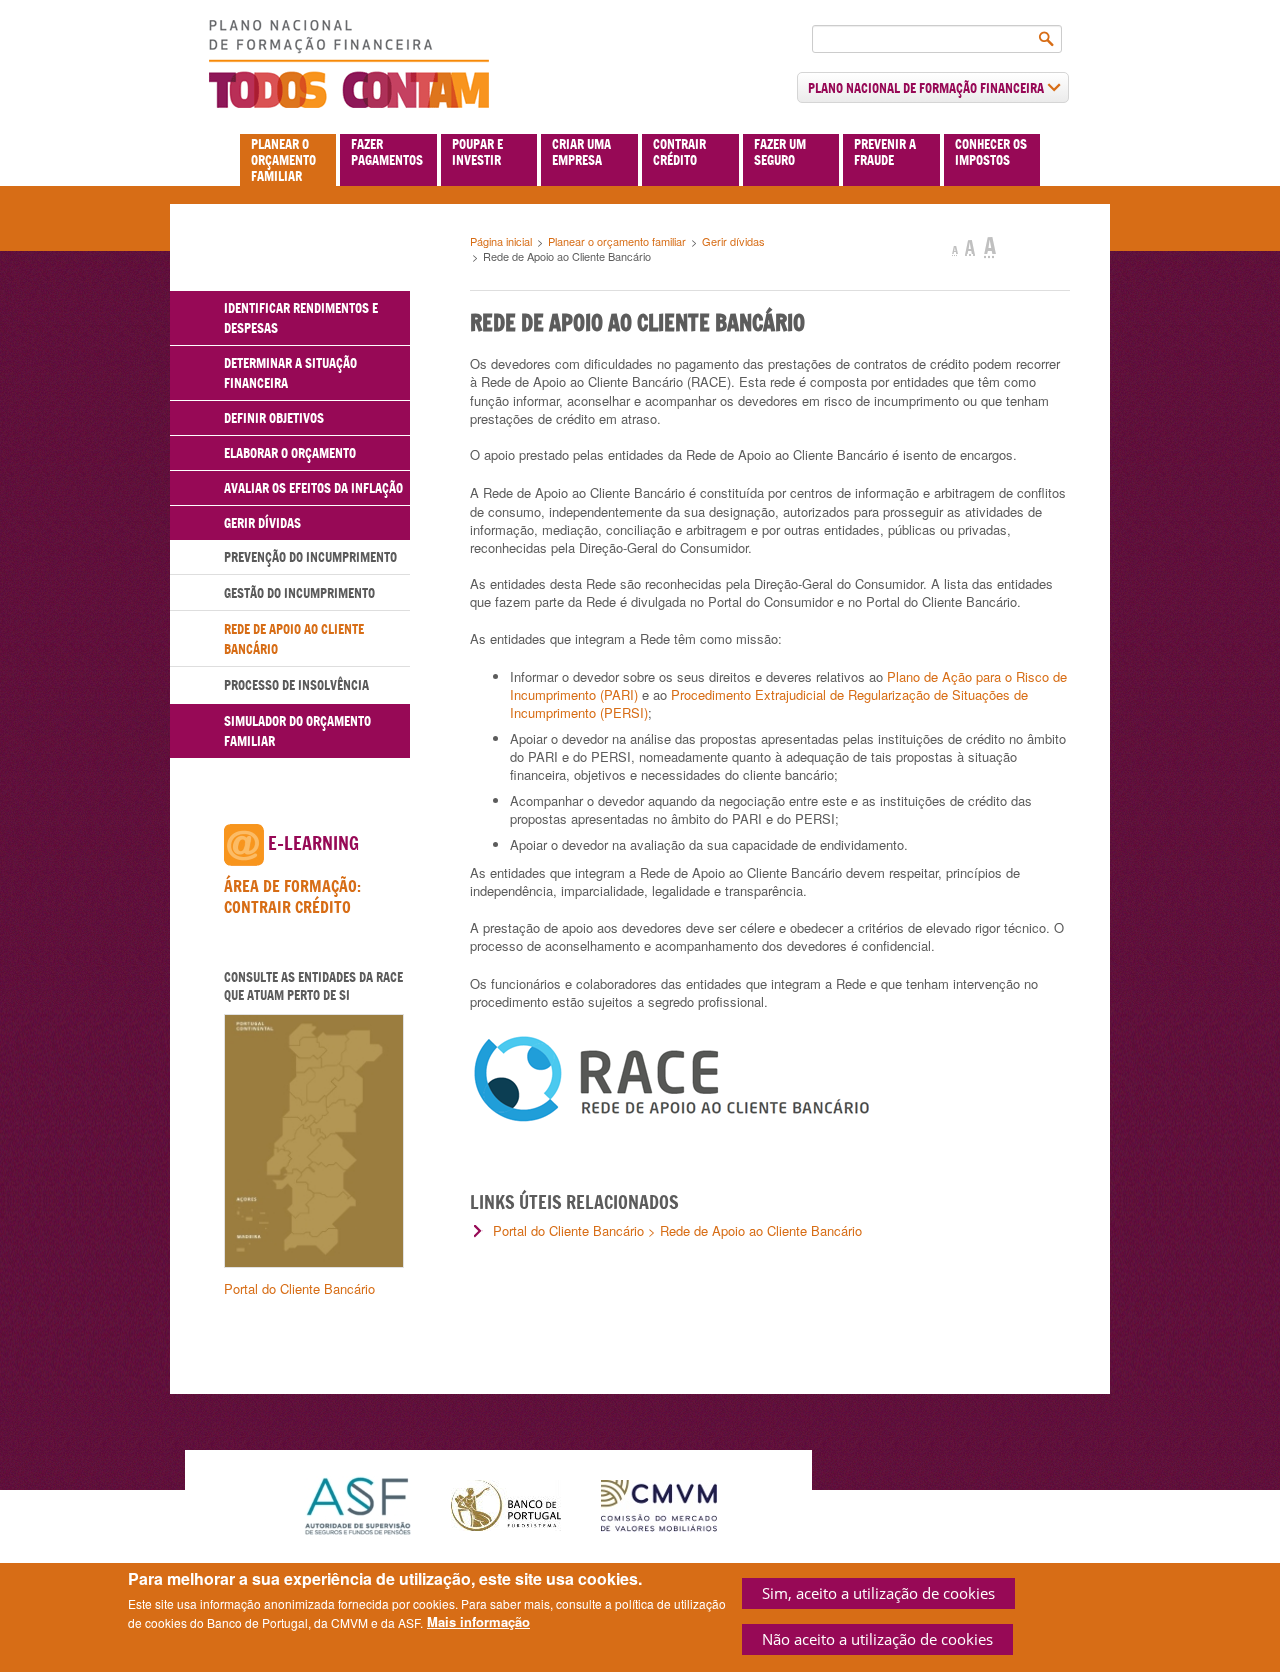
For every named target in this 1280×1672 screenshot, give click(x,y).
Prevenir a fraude (885, 152)
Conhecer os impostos (991, 152)
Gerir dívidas (733, 241)
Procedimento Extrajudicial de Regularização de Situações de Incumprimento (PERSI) (769, 703)
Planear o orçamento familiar (283, 160)
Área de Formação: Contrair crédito (292, 896)
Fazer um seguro (780, 152)
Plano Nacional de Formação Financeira (927, 88)
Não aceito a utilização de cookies (877, 1639)
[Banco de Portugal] (506, 1503)
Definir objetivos (274, 418)
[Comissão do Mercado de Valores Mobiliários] (659, 1503)
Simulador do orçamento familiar (297, 731)
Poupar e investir (477, 152)
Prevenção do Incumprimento (310, 557)
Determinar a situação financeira (290, 373)
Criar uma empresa (581, 152)
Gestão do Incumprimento (299, 593)
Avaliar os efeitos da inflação (313, 488)
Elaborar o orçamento (290, 453)
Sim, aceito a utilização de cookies (878, 1593)
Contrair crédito (679, 152)
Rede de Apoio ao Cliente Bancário (294, 639)
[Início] (349, 64)
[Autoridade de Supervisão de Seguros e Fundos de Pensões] (357, 1503)
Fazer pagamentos (387, 152)
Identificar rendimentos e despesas (301, 318)
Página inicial (501, 241)
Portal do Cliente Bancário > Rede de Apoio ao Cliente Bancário (677, 1231)
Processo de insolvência (296, 685)
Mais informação (478, 1622)
